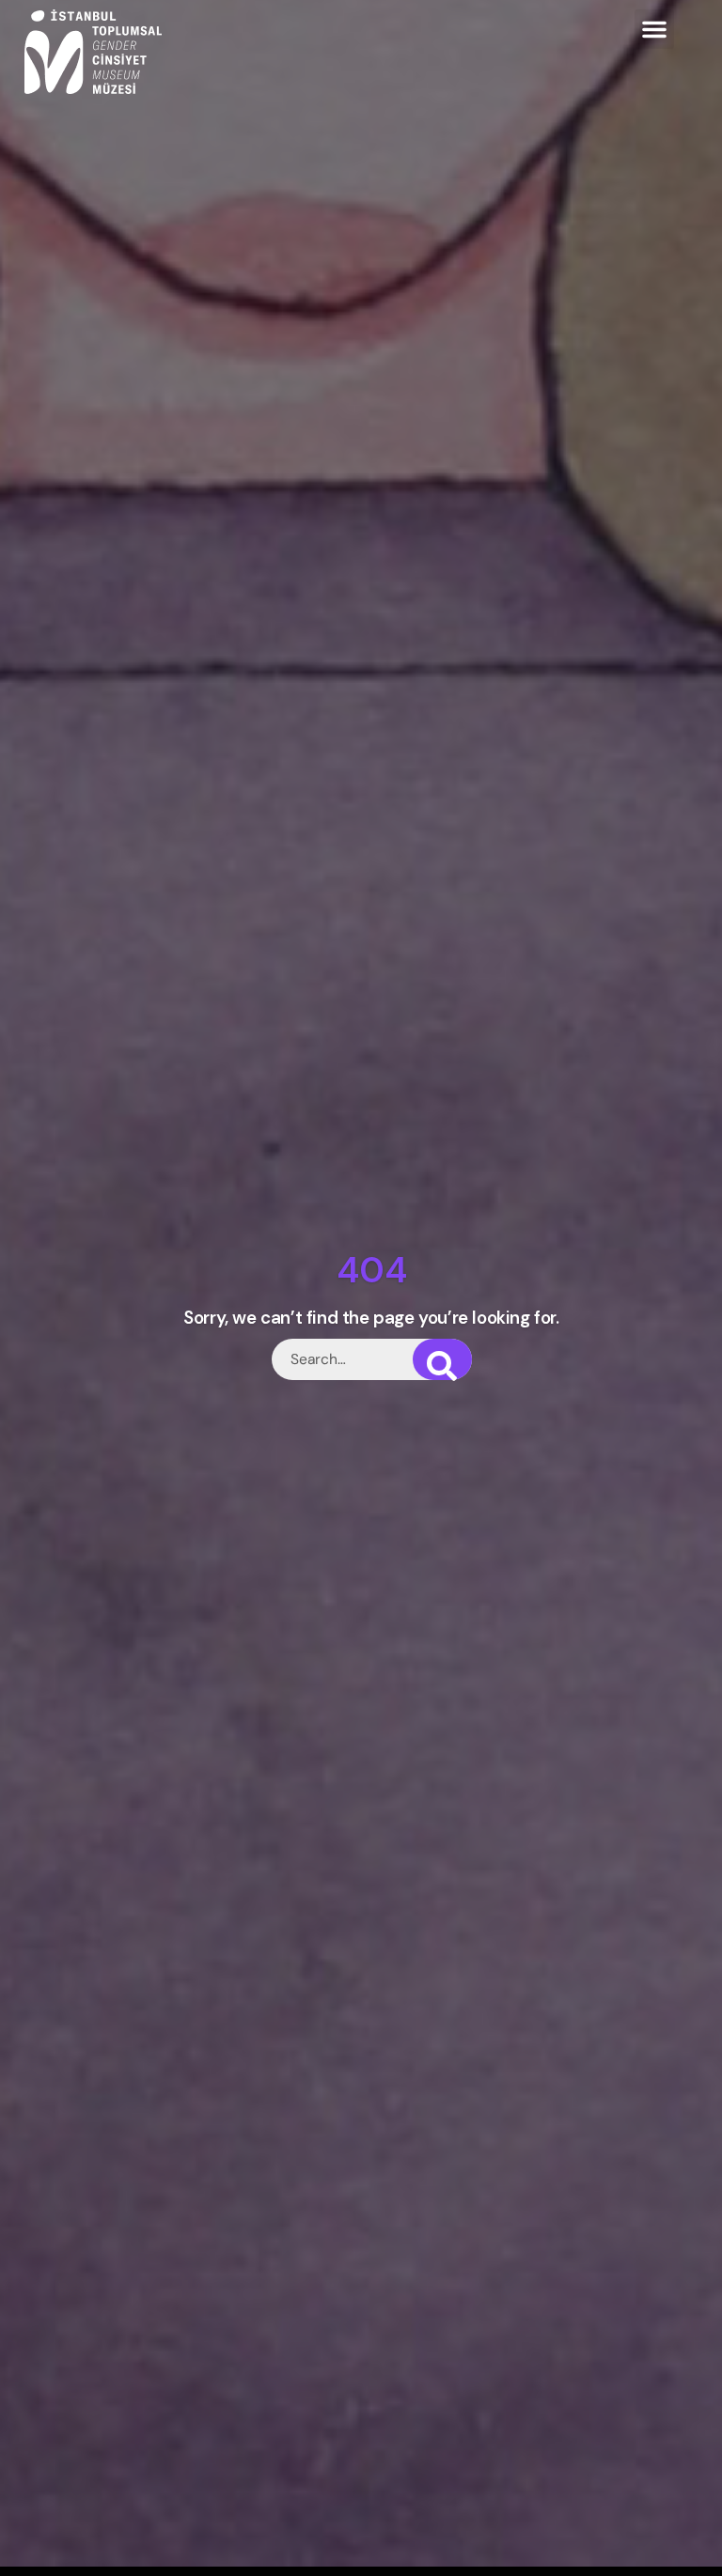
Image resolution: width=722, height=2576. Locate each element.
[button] (654, 29)
